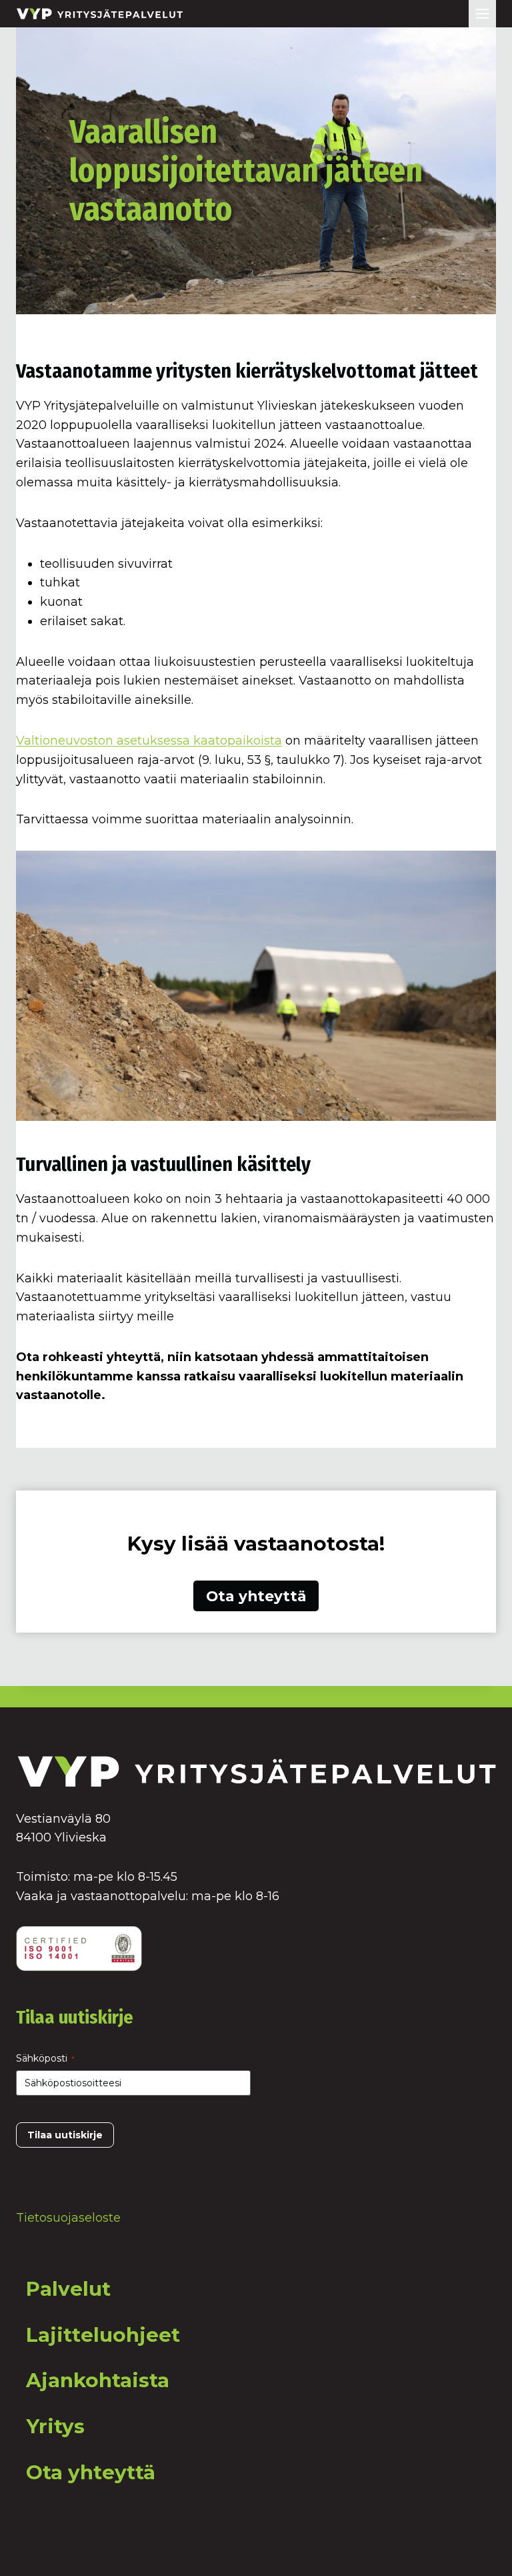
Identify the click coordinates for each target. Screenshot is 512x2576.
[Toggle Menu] (482, 14)
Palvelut (68, 2289)
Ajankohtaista (98, 2380)
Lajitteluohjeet (103, 2335)
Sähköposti (45, 2058)
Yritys (55, 2426)
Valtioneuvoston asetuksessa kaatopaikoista (149, 741)
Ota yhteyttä (91, 2472)
